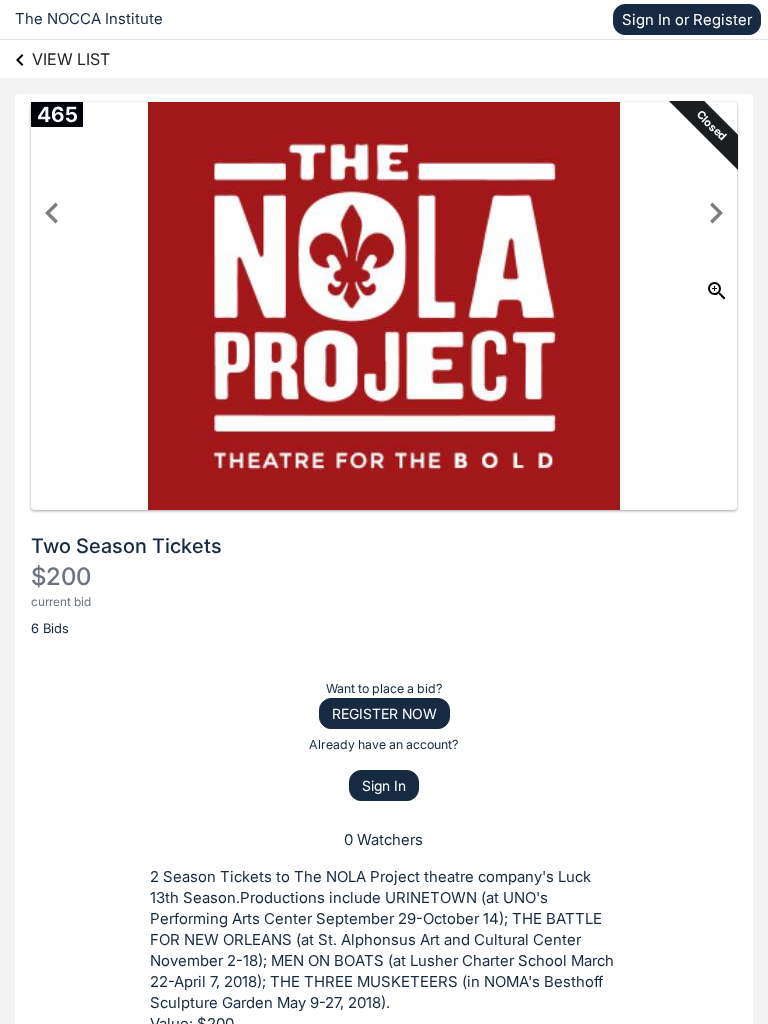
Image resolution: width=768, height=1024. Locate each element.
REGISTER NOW (384, 713)
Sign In (384, 785)
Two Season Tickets (126, 546)
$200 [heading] (61, 576)
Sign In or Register (687, 19)
